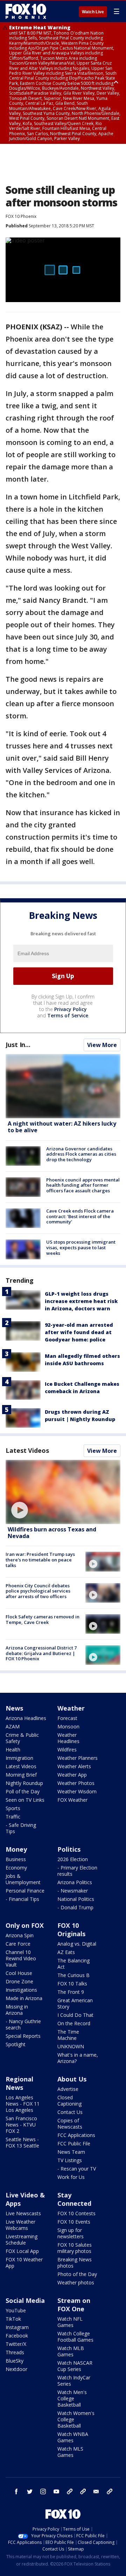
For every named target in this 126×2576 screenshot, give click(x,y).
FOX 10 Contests (76, 2213)
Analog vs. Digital (77, 1944)
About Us (72, 2079)
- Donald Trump (75, 1907)
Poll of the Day (23, 1791)
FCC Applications (76, 2135)
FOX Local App (22, 2251)
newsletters (110, 2491)
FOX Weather (72, 1800)
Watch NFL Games (70, 2322)
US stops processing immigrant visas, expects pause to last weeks (81, 1247)
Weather (71, 1708)
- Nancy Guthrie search (23, 2024)
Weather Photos (76, 1783)
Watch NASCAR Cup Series (75, 2366)
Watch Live (93, 12)
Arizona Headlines (26, 1718)
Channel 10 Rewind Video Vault (21, 1958)
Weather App (72, 1775)
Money (16, 1849)
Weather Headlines (68, 1738)
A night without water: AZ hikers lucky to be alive (62, 1127)
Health (13, 1750)
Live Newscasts (23, 2213)
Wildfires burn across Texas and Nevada (52, 1533)
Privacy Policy (71, 1009)
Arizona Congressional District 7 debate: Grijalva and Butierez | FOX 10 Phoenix (41, 1653)
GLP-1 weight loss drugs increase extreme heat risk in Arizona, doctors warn (81, 1301)
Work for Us (71, 2177)
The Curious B (73, 1975)
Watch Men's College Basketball (72, 2398)
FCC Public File (74, 2143)
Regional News (19, 2083)
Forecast (67, 1718)
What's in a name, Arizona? (78, 2058)
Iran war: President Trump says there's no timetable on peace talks (40, 1560)
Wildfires (67, 1750)
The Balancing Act (73, 1964)
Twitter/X (16, 2344)
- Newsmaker (73, 1891)
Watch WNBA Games (73, 2437)
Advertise (68, 2089)
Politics (69, 1849)
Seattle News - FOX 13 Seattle (22, 2142)
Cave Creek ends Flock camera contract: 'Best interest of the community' (80, 1216)
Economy (16, 1868)
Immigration (19, 1758)
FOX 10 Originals (71, 1930)
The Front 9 (71, 1992)
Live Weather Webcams (20, 2225)
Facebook (17, 2336)
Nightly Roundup (24, 1783)
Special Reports (23, 2036)
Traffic (13, 1817)
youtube (56, 2491)
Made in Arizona (24, 1998)
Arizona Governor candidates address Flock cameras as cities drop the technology (81, 1154)
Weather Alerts (74, 1766)
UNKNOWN (71, 2046)
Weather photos (76, 2282)
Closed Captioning (69, 2101)
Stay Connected (74, 2199)
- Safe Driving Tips (21, 1828)
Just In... (18, 1045)
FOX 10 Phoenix (21, 216)
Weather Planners (78, 1758)
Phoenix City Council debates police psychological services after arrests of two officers (38, 1591)
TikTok (13, 2319)
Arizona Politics (75, 1882)
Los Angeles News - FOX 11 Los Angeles (23, 2104)
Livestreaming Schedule (22, 2240)
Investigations (21, 1990)
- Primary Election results (77, 1871)
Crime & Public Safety (22, 1738)
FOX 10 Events (74, 2222)
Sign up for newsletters (71, 2233)
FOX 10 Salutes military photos (75, 2248)
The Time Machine (68, 2035)
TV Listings (70, 2160)
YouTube (16, 2310)
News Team (71, 2152)
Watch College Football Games (75, 2337)
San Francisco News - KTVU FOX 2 (21, 2125)
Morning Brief (21, 1775)
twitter (30, 2491)
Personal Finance (25, 1891)
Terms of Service (68, 1015)
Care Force (18, 1944)
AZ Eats (66, 1952)
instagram (43, 2491)
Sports (13, 1808)
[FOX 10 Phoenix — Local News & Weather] (26, 11)
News (14, 1708)
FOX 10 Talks (72, 1984)
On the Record (74, 2023)
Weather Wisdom (77, 1791)
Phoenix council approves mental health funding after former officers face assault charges (83, 1185)
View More (102, 1045)
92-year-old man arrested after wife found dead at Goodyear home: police (79, 1332)
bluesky (83, 2491)
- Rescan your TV (77, 2169)
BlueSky (15, 2361)
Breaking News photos (75, 2263)
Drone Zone (19, 1981)
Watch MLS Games (70, 2452)
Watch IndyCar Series (74, 2381)
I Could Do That (75, 2015)
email (96, 2491)
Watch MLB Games (71, 2351)
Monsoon (68, 1726)
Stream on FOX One (74, 2305)
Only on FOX (25, 1925)
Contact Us (70, 2112)
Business (16, 1859)
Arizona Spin (20, 1935)
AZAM (13, 1726)
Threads (15, 2352)
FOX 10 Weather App (24, 2263)
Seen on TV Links (25, 1800)
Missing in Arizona (17, 2010)
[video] (63, 1492)
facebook (16, 2491)
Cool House (19, 1973)
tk (70, 2491)
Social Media (25, 2300)
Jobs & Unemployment (23, 1879)
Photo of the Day (77, 2274)
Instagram (17, 2327)
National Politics (76, 1899)
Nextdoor (16, 2369)
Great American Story (75, 2003)
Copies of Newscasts (70, 2124)
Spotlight (16, 2044)
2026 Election (73, 1859)
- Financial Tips (22, 1899)
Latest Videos (27, 1450)
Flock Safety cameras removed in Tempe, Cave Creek (43, 1619)
